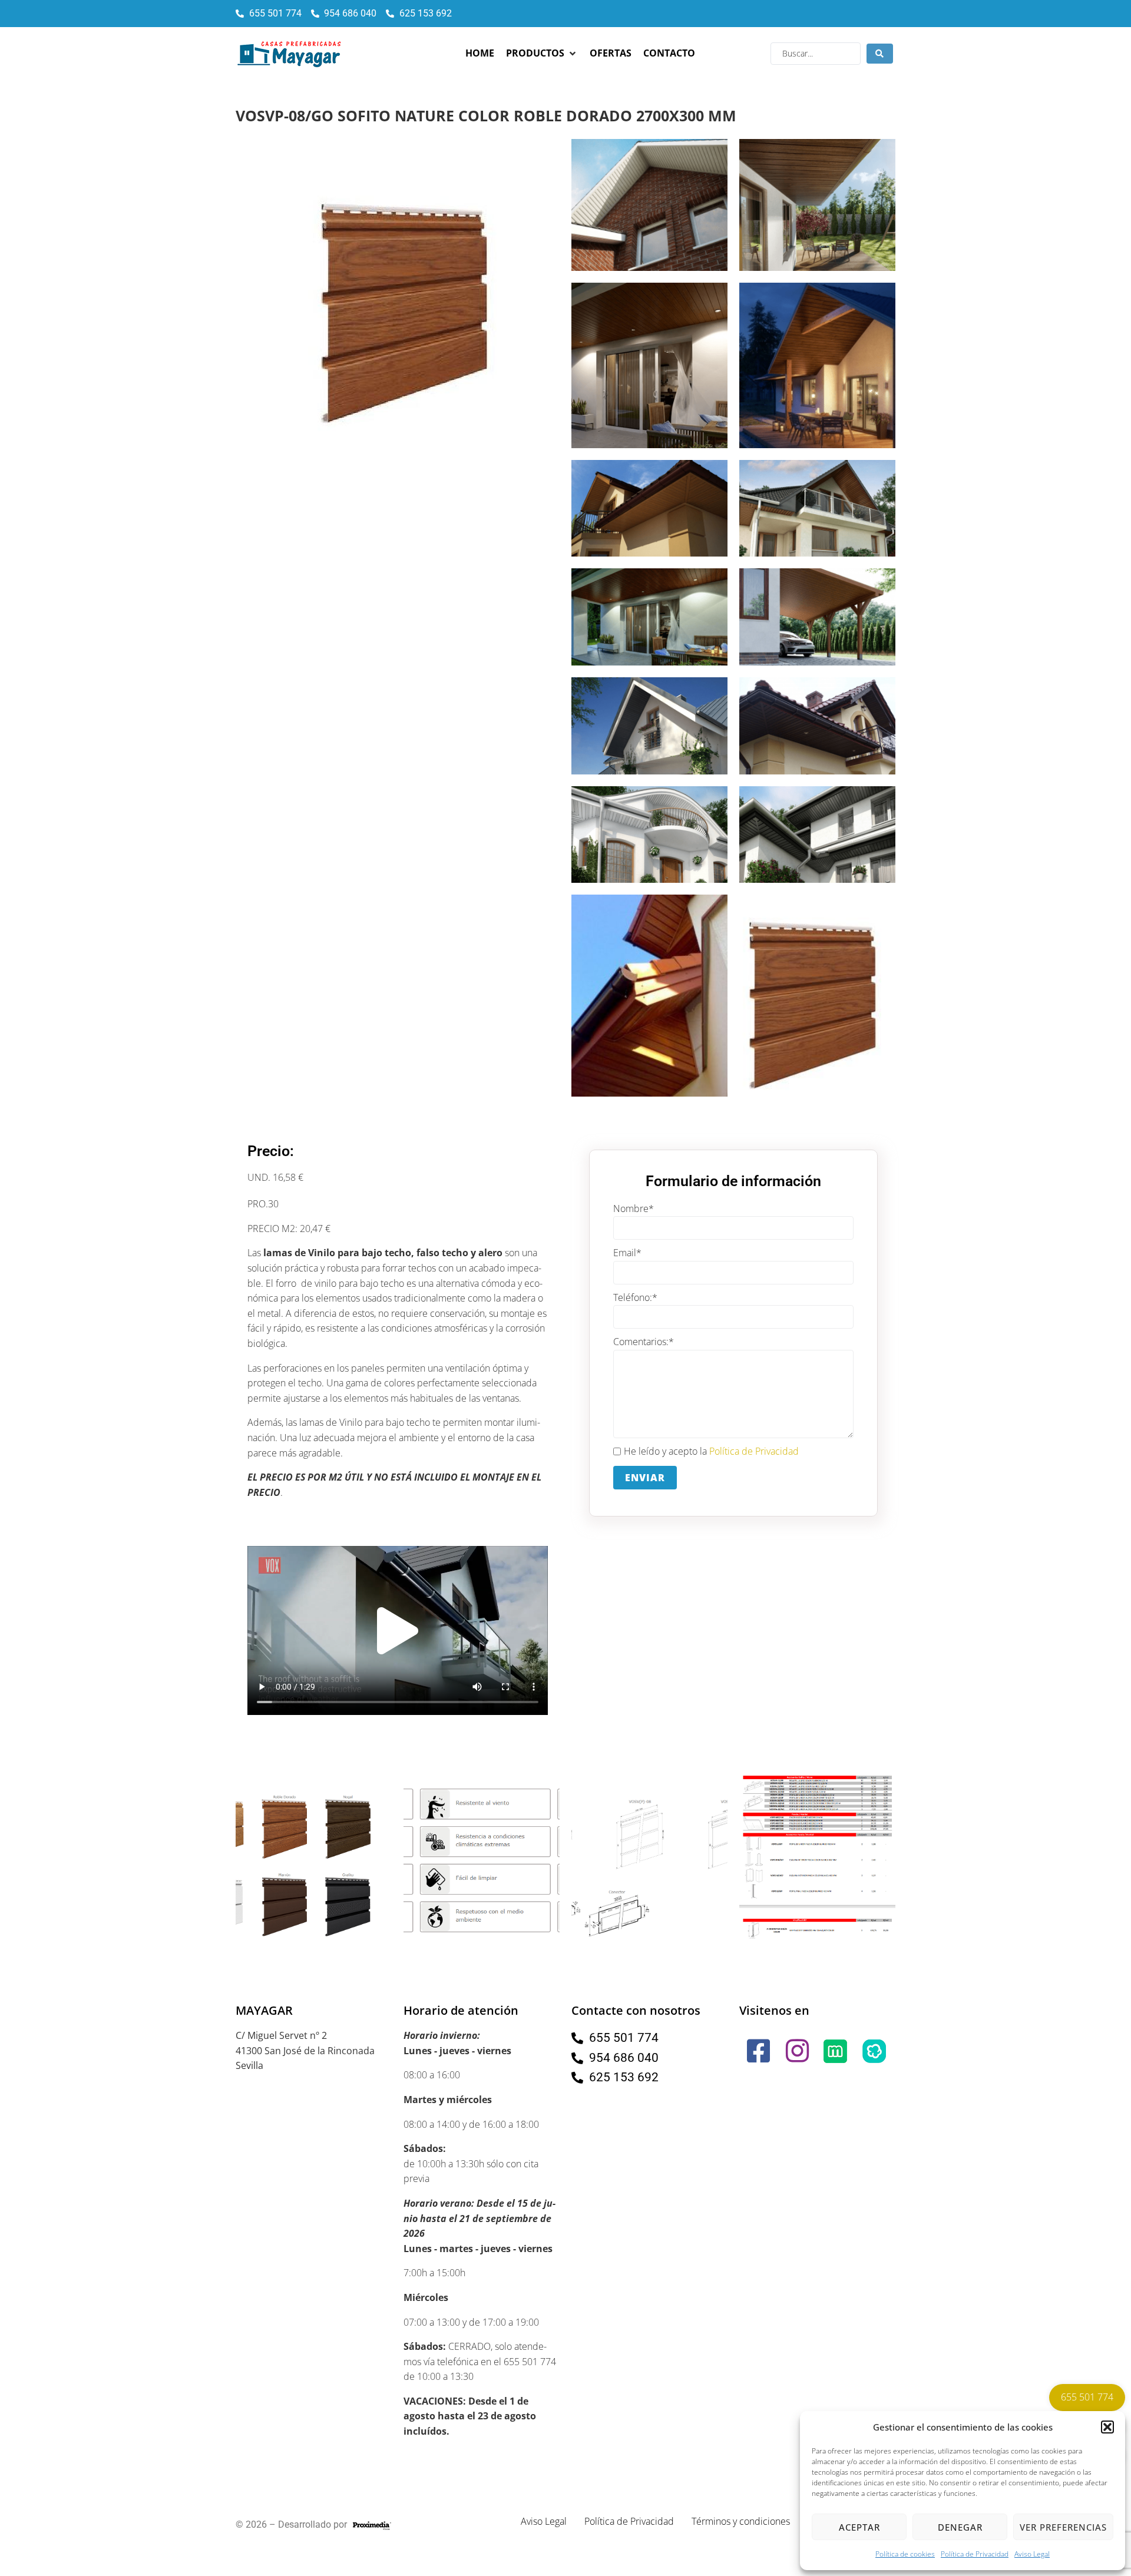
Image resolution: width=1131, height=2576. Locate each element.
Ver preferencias (1063, 2527)
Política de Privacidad (975, 2554)
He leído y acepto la (711, 1451)
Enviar (645, 1478)
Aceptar (859, 2527)
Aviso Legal (1032, 2554)
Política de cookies (905, 2554)
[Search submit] (880, 54)
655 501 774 (1087, 2397)
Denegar (960, 2527)
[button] (1107, 2427)
